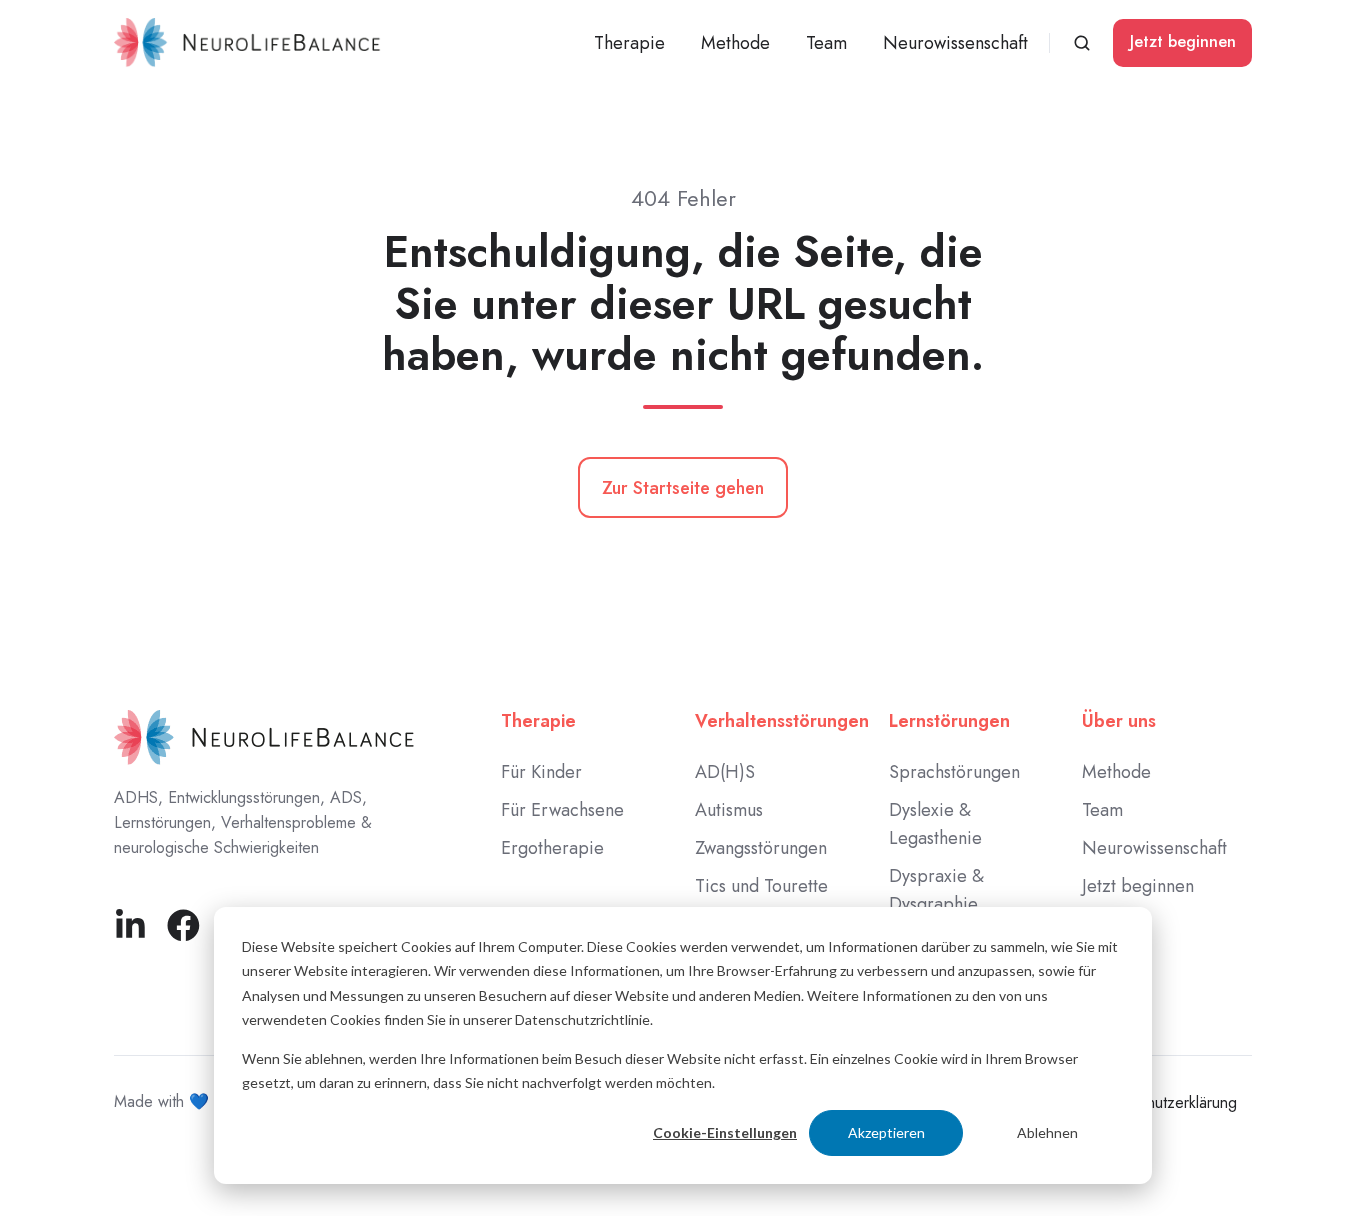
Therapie (538, 721)
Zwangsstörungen (761, 848)
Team (826, 43)
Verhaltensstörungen (782, 721)
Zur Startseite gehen (683, 488)
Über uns (1119, 721)
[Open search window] (1082, 43)
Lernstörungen (949, 721)
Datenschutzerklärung (1164, 1102)
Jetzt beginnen (1183, 41)
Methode (735, 43)
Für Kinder (541, 772)
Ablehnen (1047, 1132)
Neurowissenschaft (955, 43)
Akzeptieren (886, 1132)
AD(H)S (725, 772)
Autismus (729, 810)
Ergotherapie (552, 848)
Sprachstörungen (954, 772)
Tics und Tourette (761, 886)
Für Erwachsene (562, 810)
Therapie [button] (629, 43)
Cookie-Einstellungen (725, 1132)
